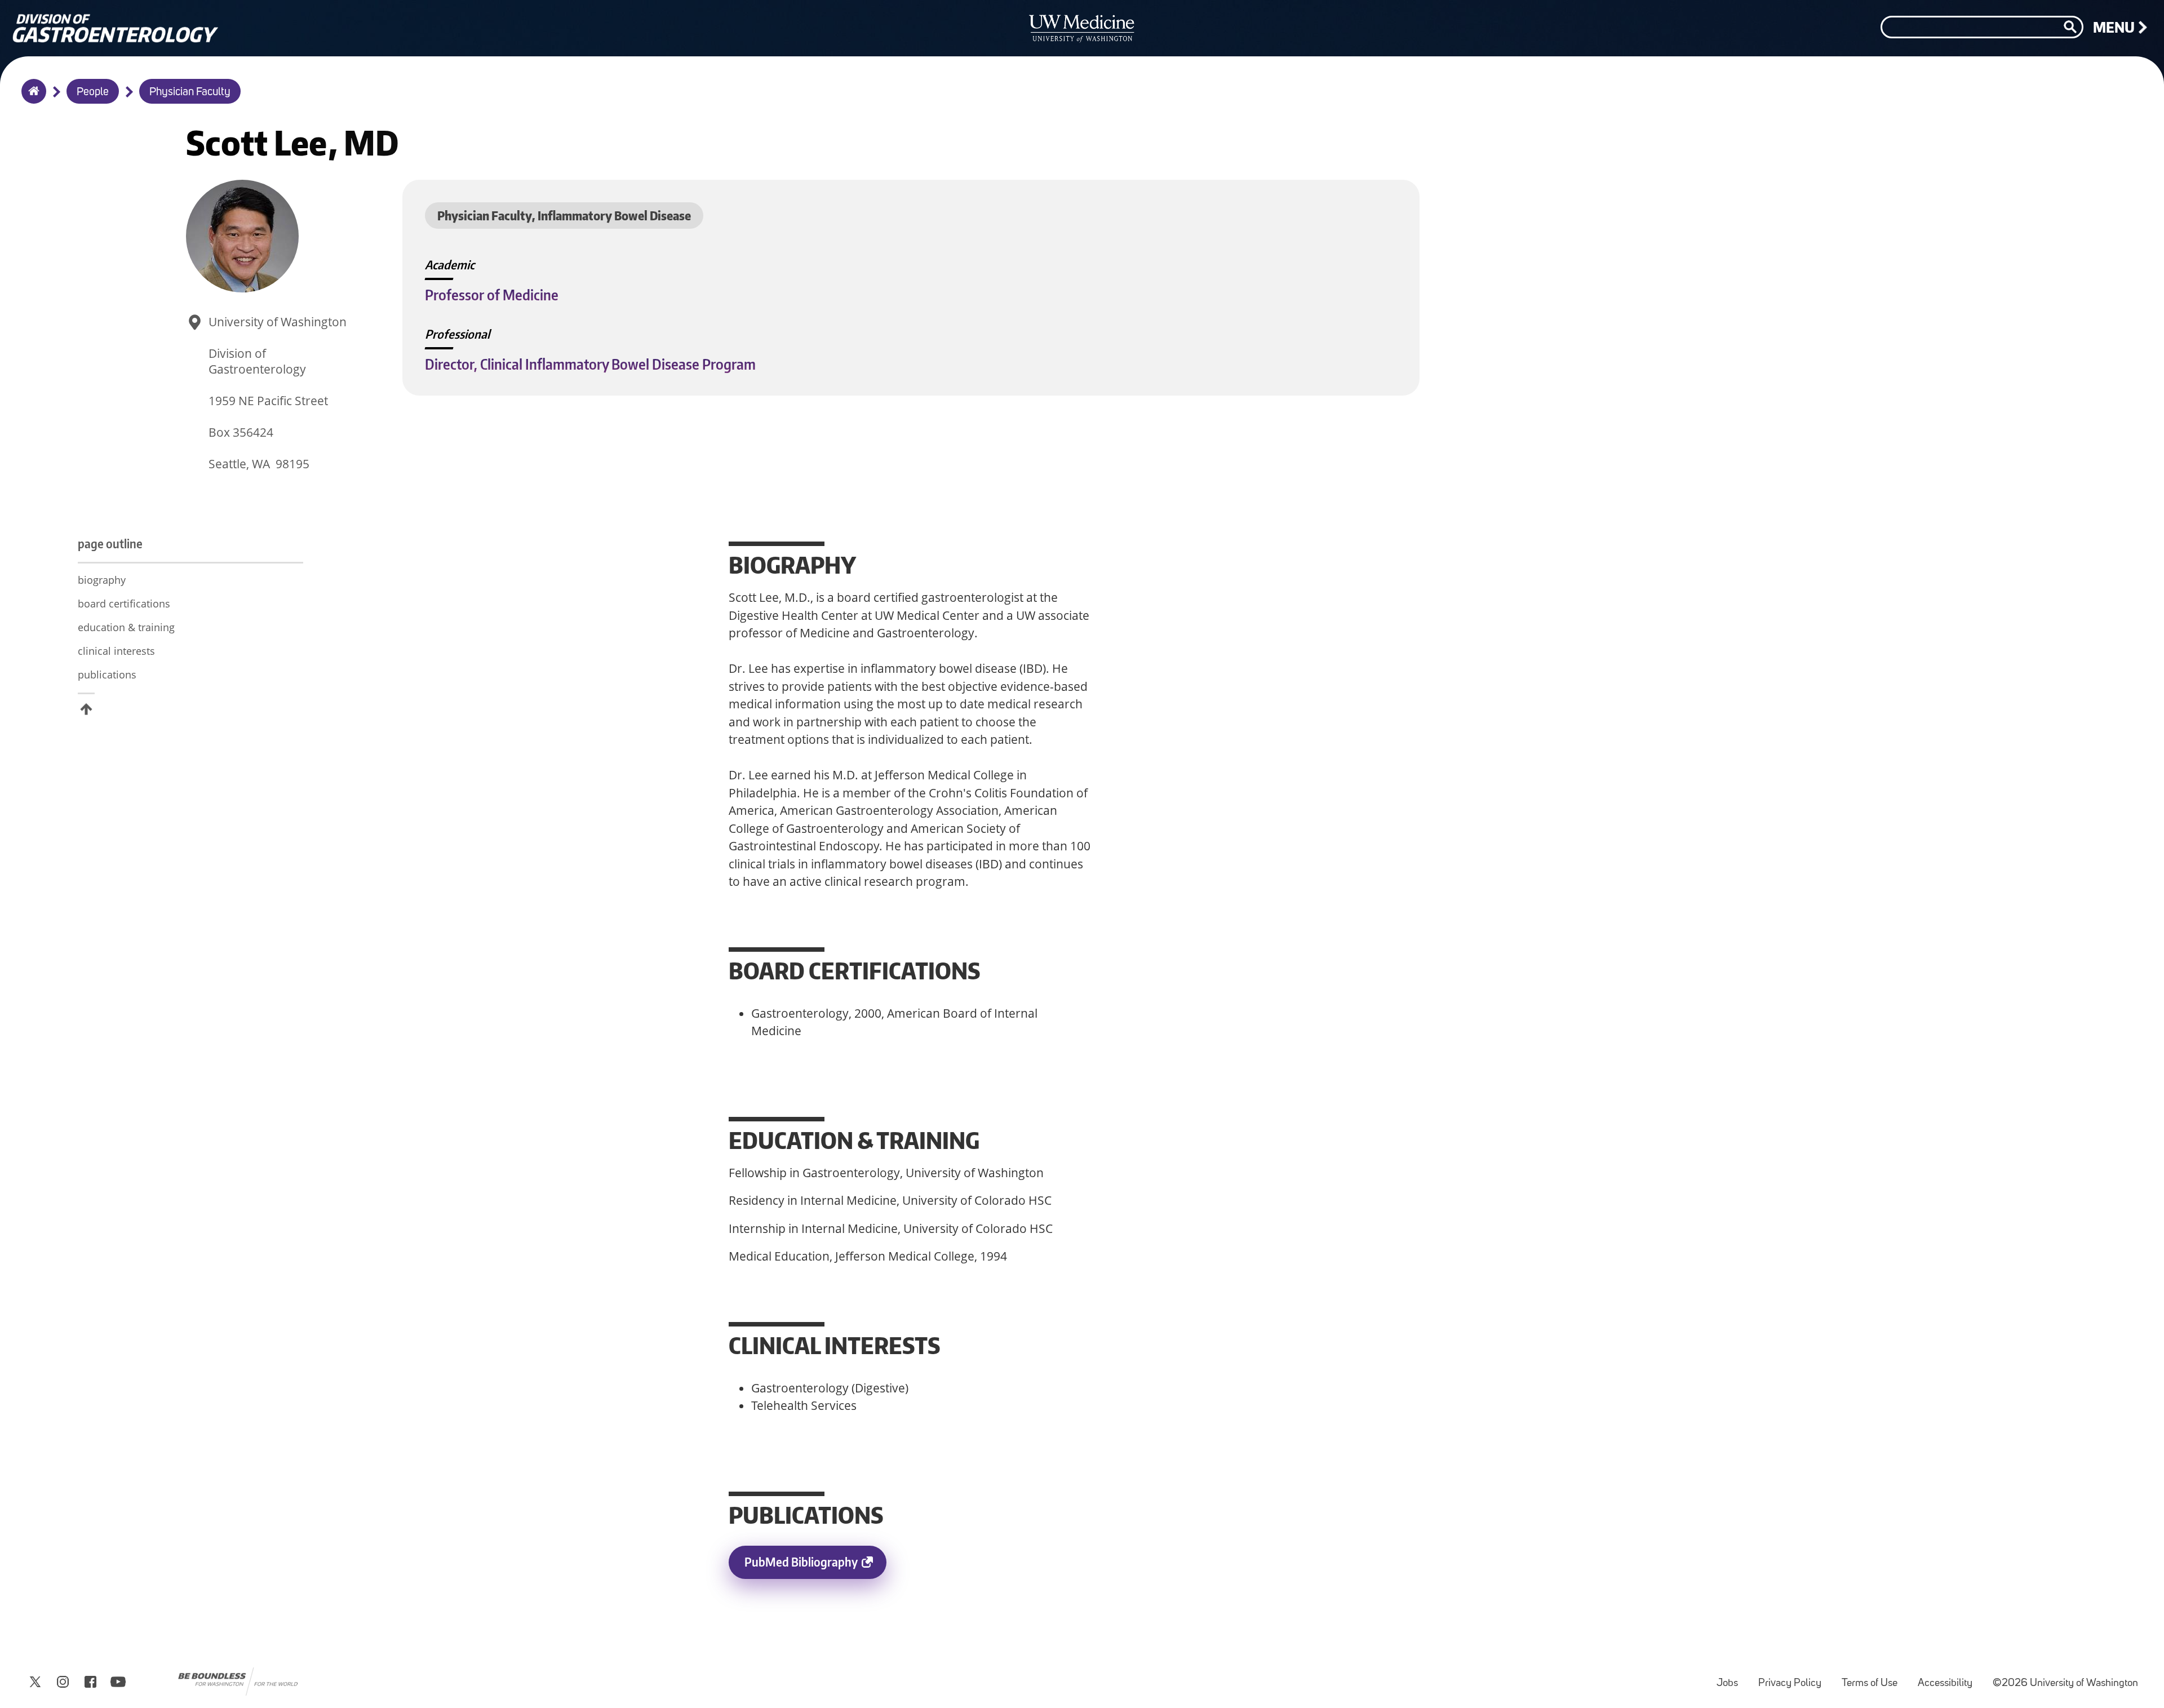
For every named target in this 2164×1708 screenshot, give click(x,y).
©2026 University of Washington (2065, 1683)
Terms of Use (1874, 1678)
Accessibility (1950, 1678)
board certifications (124, 604)
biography (102, 580)
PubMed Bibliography (815, 1567)
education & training (126, 627)
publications (107, 675)
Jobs (1732, 1678)
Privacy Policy (1794, 1678)
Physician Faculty (190, 92)
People (93, 92)
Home (31, 99)
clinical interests (116, 651)
